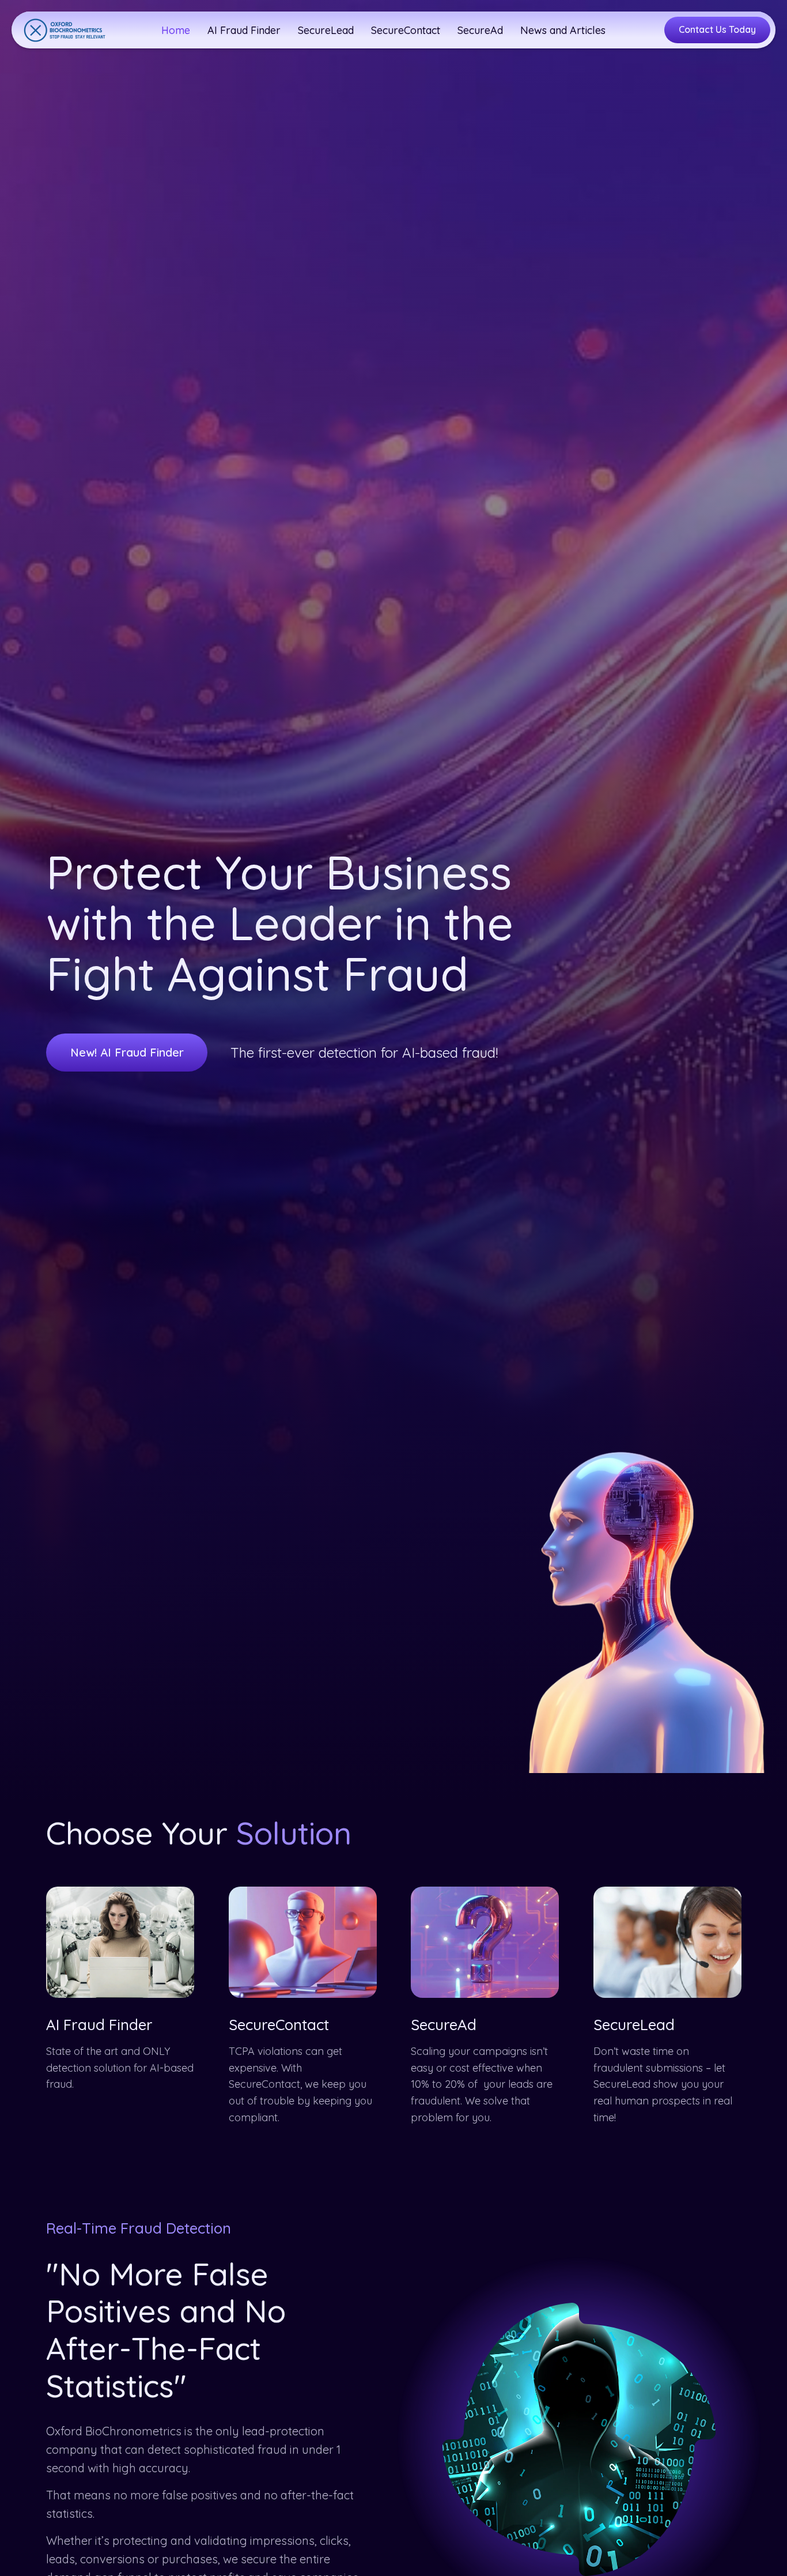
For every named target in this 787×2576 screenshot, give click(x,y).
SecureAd (444, 2025)
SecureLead (634, 2025)
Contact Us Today (717, 29)
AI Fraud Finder (99, 2025)
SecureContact (279, 2025)
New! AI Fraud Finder (127, 1052)
